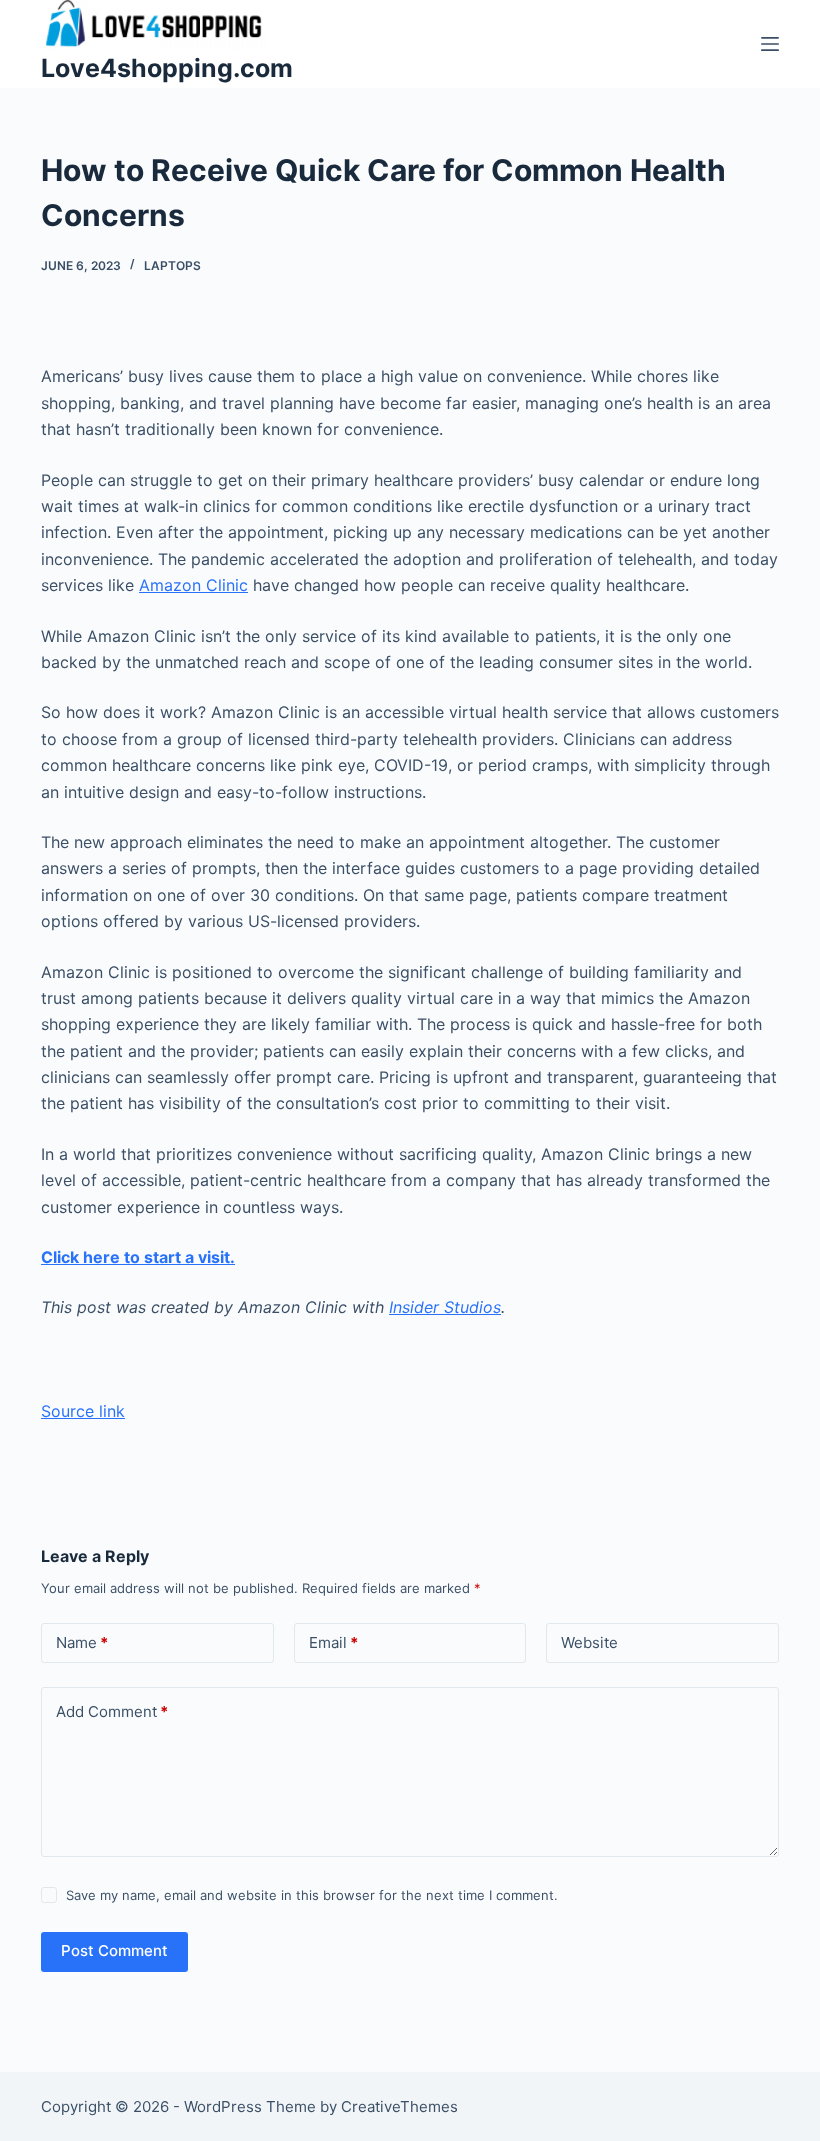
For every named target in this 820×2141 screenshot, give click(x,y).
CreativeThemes (399, 2106)
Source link (83, 1411)
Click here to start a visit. (138, 1257)
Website (589, 1642)
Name (82, 1642)
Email (333, 1642)
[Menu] (770, 44)
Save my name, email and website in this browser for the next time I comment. (312, 1895)
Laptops (172, 265)
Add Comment (112, 1711)
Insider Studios (445, 1307)
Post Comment (114, 1950)
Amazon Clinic (193, 585)
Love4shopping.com (167, 68)
